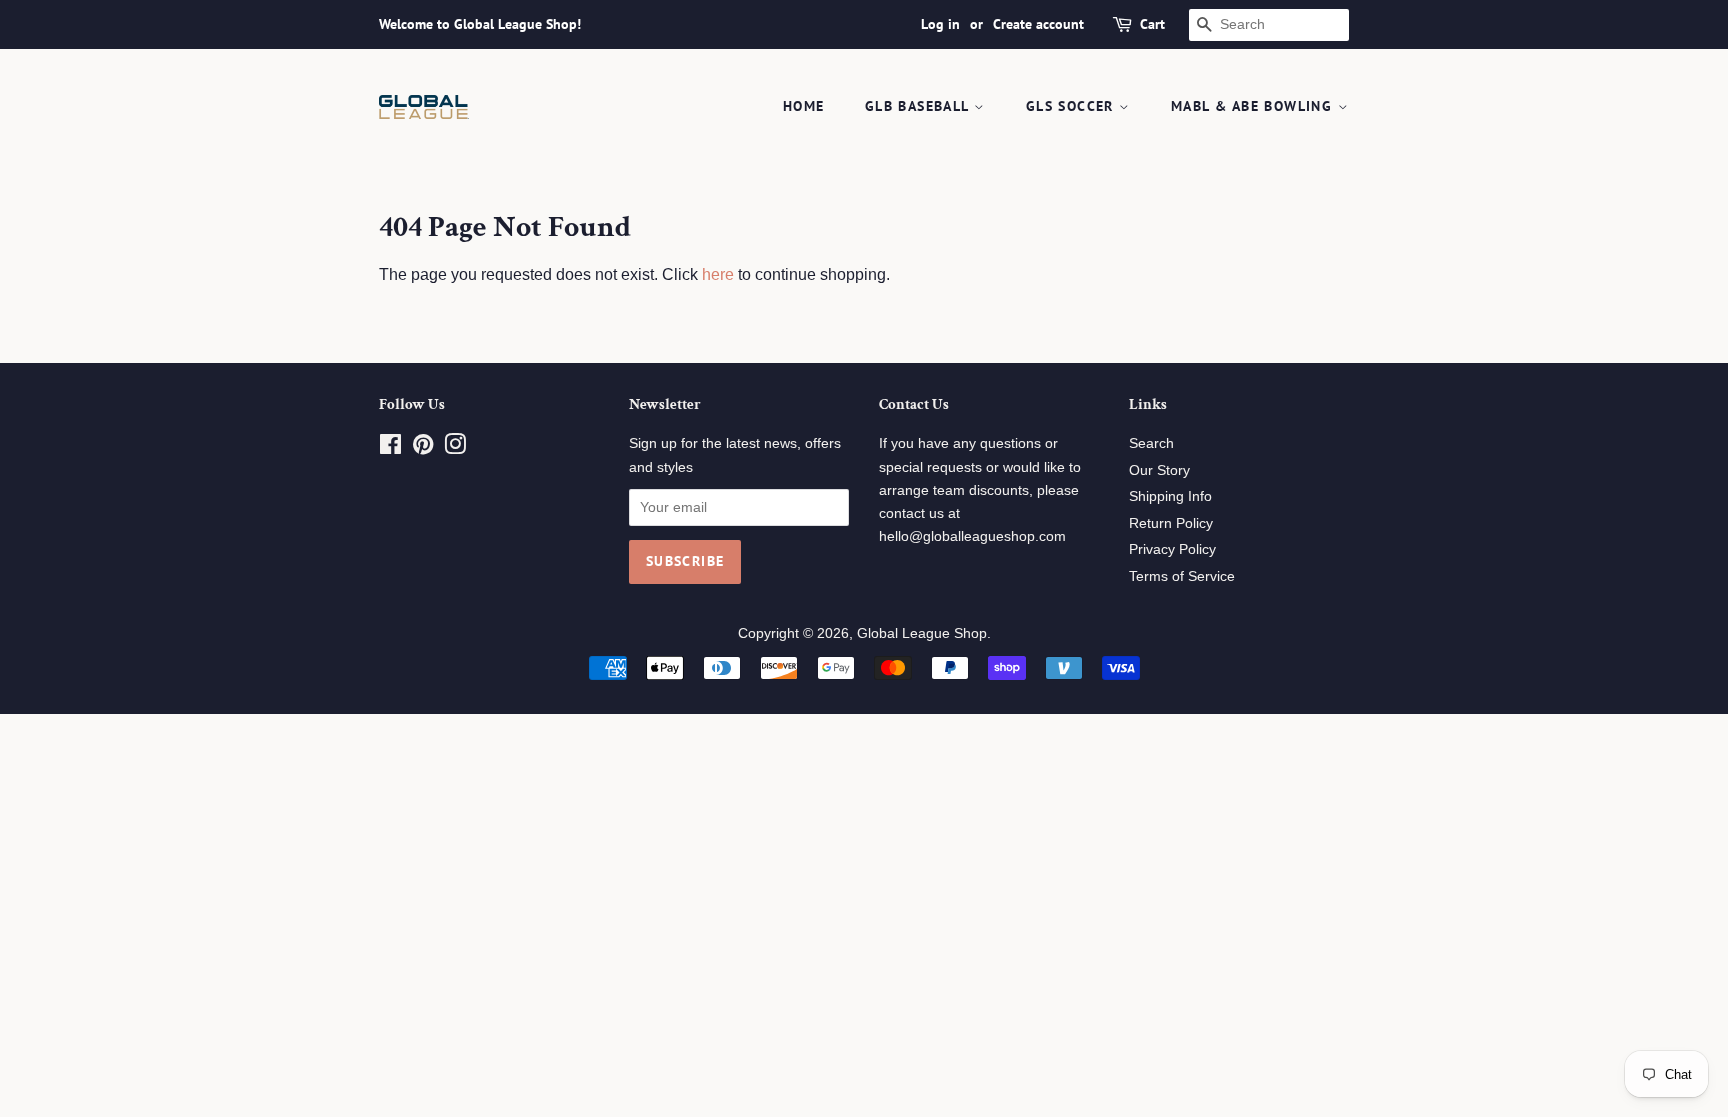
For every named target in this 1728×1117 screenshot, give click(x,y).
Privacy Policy (1172, 549)
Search (1151, 443)
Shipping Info (1170, 496)
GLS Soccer (1072, 106)
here (718, 274)
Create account (1038, 24)
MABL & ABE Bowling (1254, 106)
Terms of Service (1182, 576)
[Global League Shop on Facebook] (390, 448)
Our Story (1159, 470)
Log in (940, 24)
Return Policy (1171, 523)
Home (804, 106)
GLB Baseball (919, 106)
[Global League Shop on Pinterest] (423, 448)
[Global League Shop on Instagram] (455, 448)
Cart (1152, 24)
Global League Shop (922, 633)
